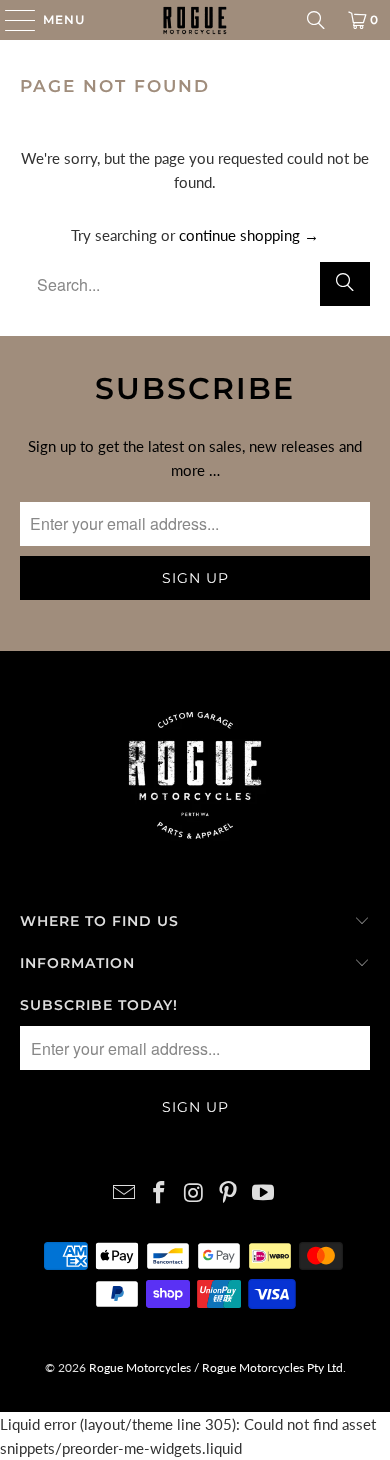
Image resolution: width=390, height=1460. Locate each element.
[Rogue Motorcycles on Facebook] (159, 1193)
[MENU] (10, 20)
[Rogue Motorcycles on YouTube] (264, 1193)
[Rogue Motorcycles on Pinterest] (229, 1193)
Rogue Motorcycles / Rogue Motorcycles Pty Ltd (214, 1367)
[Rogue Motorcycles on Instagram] (194, 1193)
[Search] (316, 20)
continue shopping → (249, 235)
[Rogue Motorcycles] (195, 20)
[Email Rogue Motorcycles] (125, 1193)
